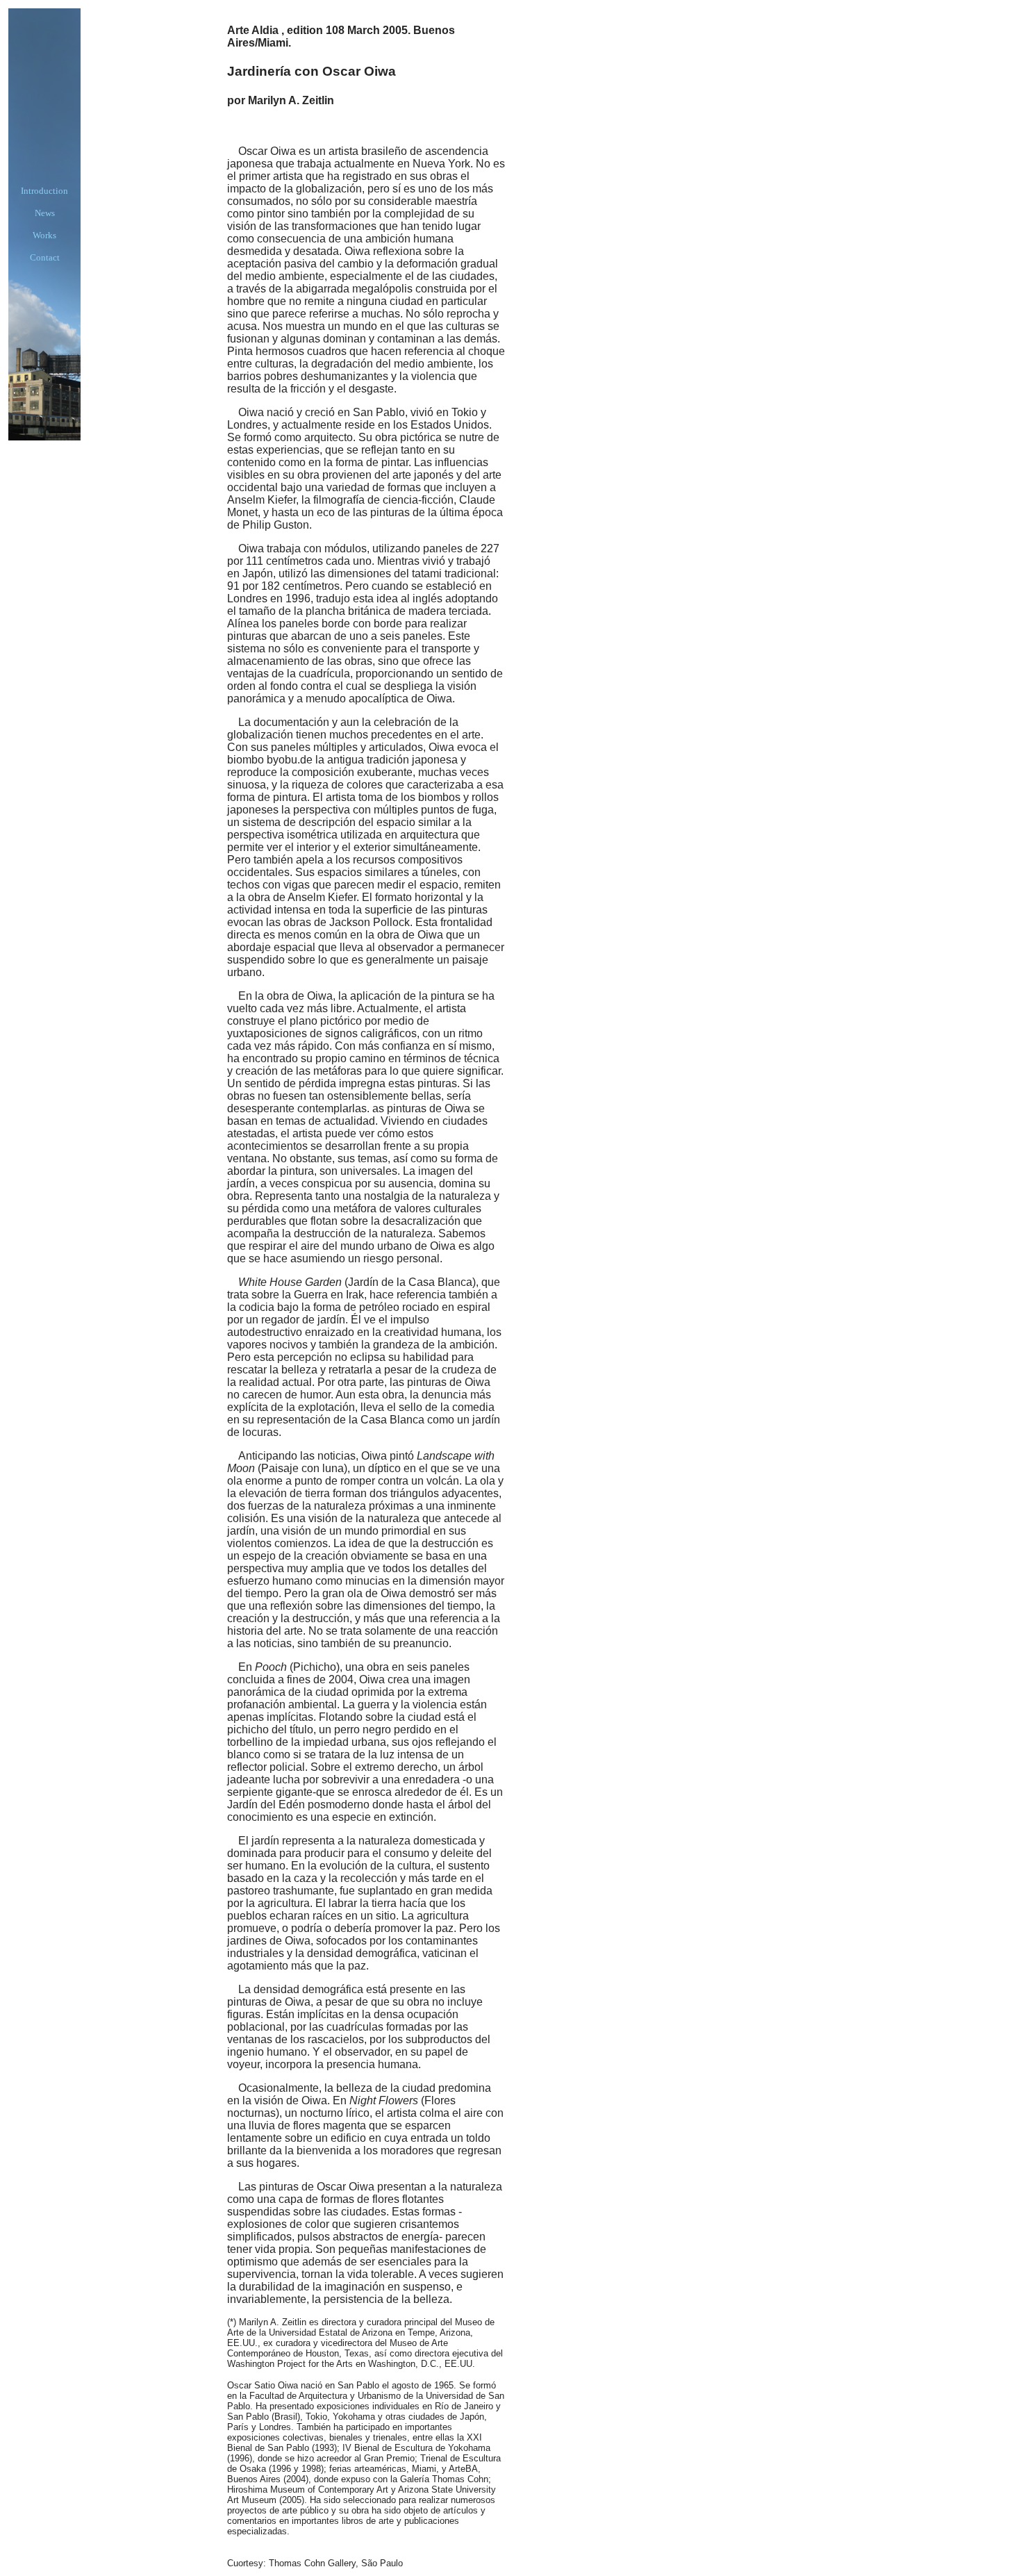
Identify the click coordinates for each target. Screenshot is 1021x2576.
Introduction (44, 191)
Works (44, 235)
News (45, 213)
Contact (45, 257)
